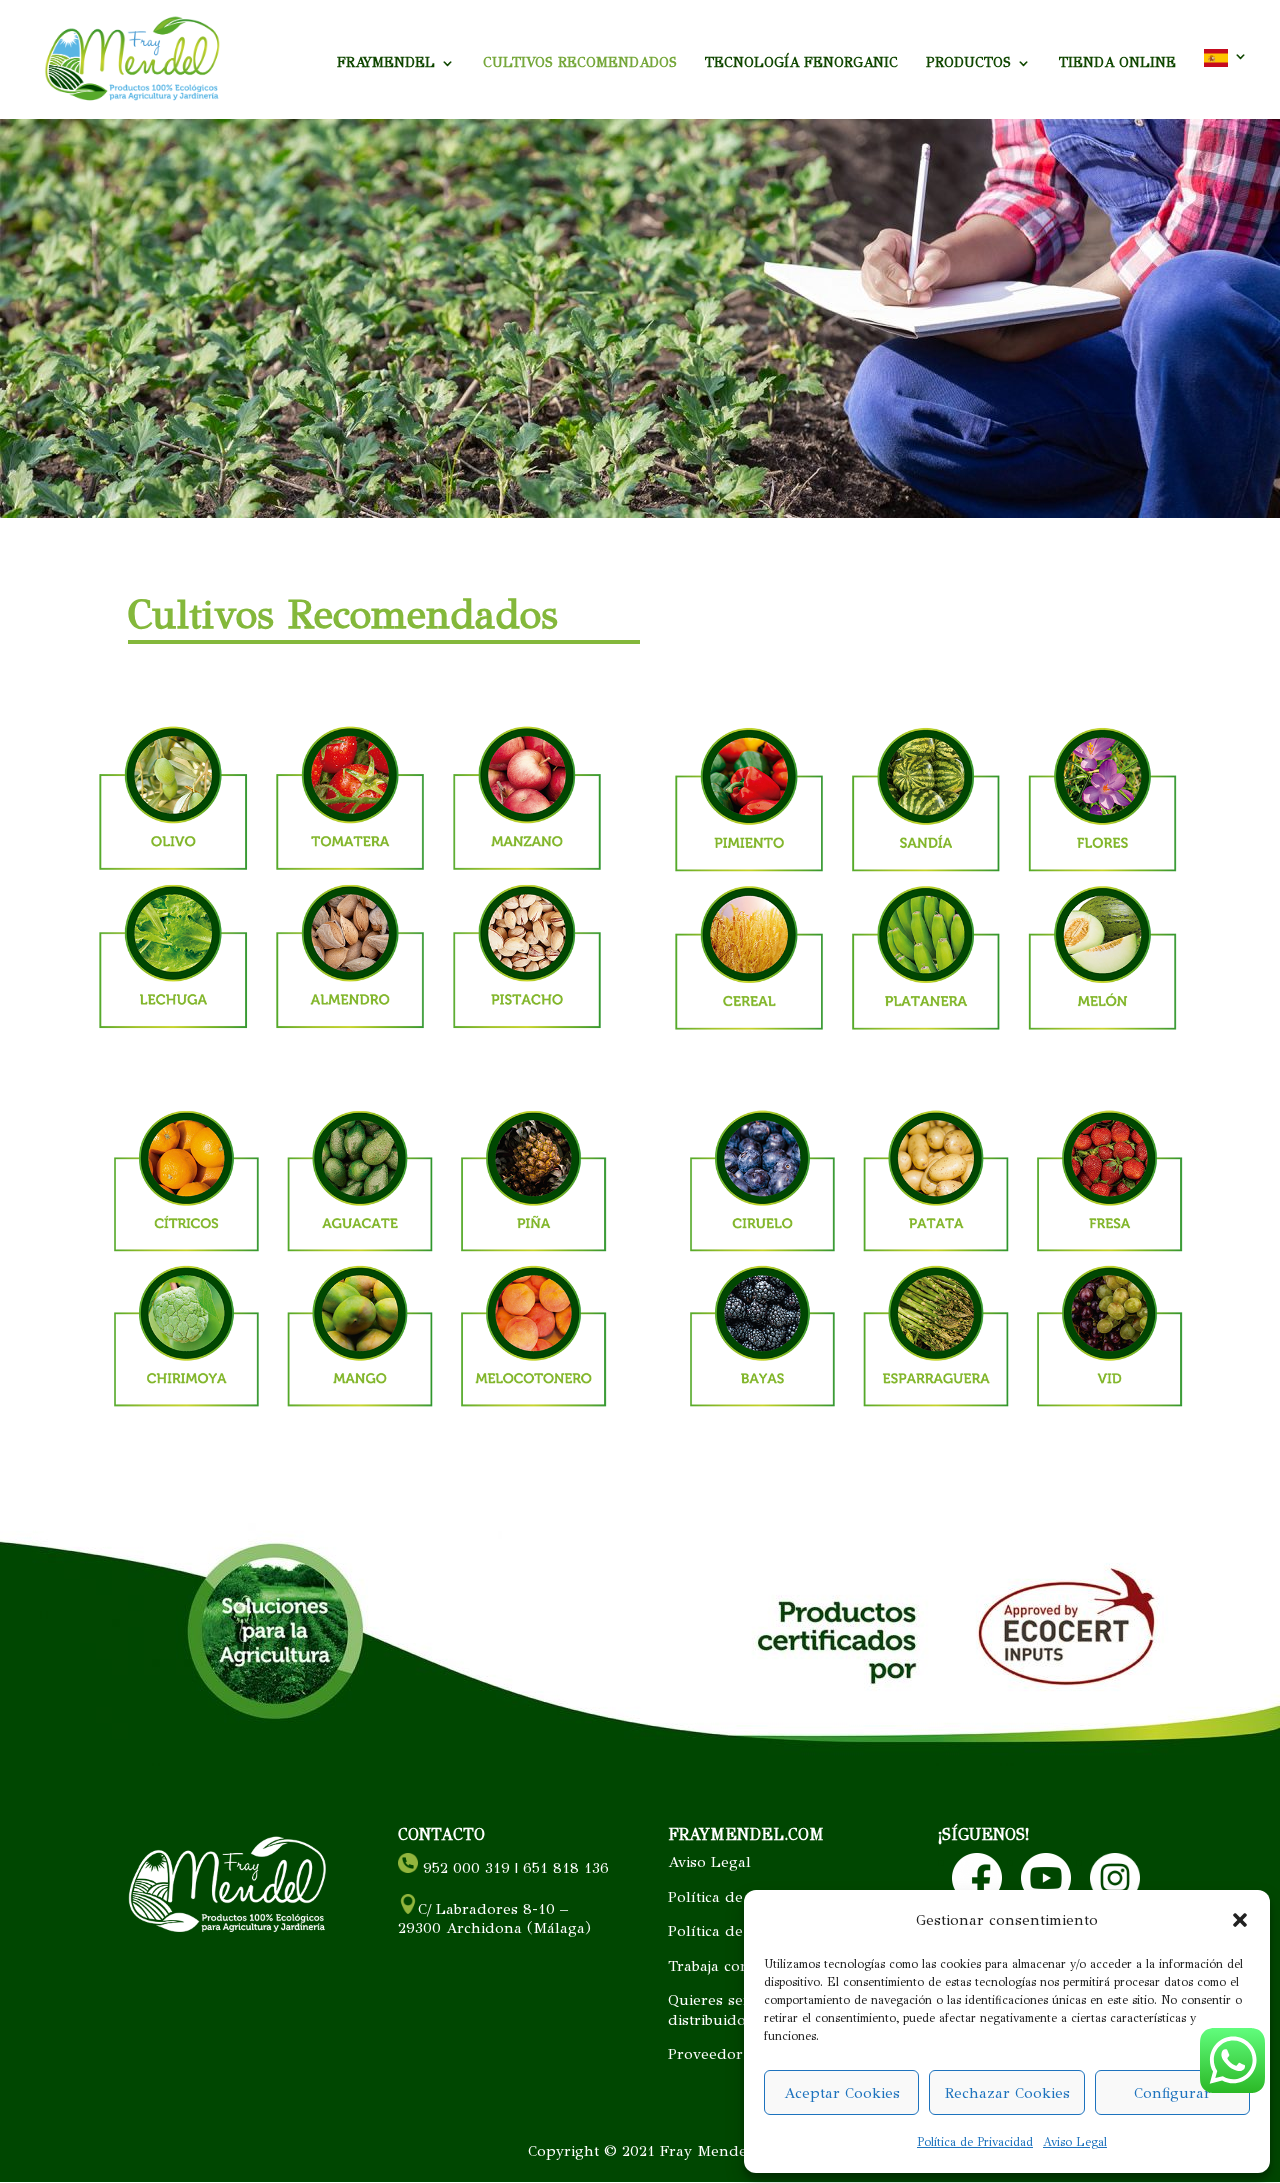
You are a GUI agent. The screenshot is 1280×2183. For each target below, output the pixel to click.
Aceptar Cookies (842, 2093)
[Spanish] (1226, 84)
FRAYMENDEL (386, 63)
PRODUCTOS (968, 63)
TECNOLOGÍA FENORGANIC (801, 63)
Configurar (1172, 2093)
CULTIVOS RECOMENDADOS (580, 63)
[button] (1240, 1920)
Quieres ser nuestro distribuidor (739, 2010)
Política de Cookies (735, 1897)
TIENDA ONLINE (1117, 63)
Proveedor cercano (736, 2054)
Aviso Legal (1075, 2142)
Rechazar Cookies (1007, 2093)
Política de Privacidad (975, 2142)
